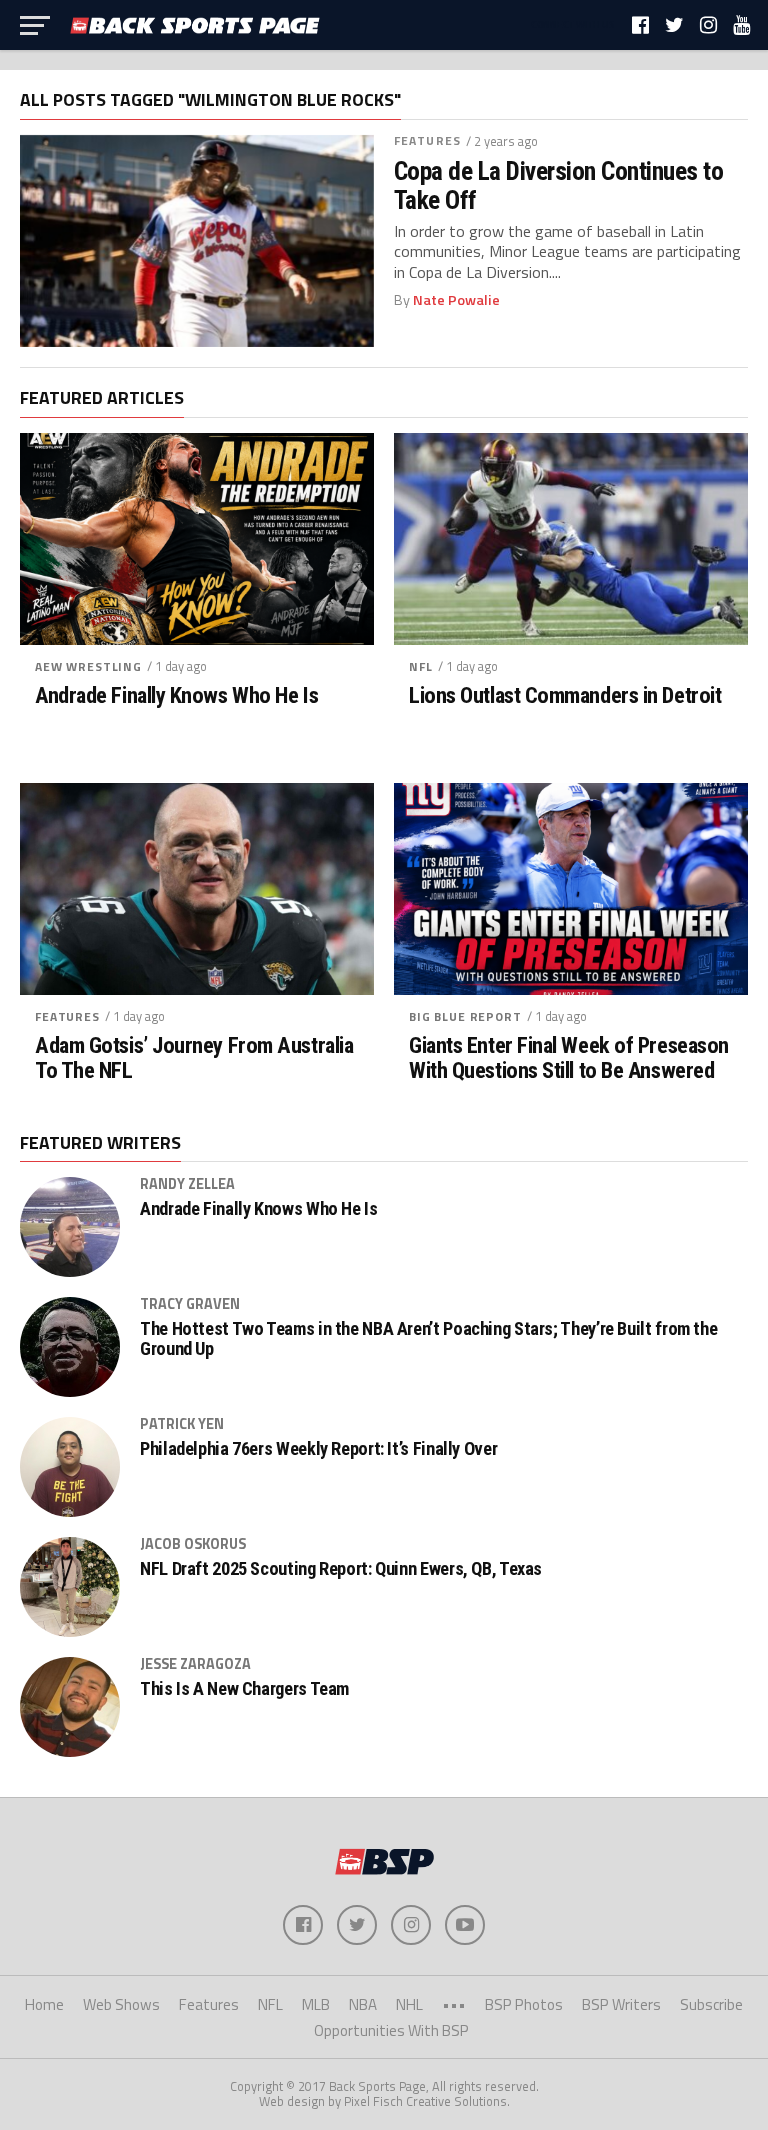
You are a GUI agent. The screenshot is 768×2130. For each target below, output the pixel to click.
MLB (316, 2004)
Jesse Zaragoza (195, 1664)
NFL (421, 666)
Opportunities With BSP (391, 2030)
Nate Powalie (456, 300)
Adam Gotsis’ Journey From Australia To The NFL (194, 1057)
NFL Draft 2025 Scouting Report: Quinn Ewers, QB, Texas (341, 1569)
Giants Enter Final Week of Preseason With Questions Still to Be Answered (569, 1057)
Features (427, 140)
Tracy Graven (190, 1304)
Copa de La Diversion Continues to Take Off (558, 185)
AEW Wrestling (88, 666)
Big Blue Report (465, 1016)
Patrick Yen (182, 1424)
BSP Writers (621, 2004)
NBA (363, 2004)
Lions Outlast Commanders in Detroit (565, 695)
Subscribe (711, 2004)
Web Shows (121, 2004)
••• (454, 2004)
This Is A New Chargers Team (244, 1689)
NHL (409, 2004)
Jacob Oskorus (193, 1544)
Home (44, 2004)
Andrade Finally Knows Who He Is (176, 695)
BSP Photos (524, 2004)
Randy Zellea (187, 1184)
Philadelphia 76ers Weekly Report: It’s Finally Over (318, 1449)
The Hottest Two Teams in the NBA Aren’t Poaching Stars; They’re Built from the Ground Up (428, 1339)
